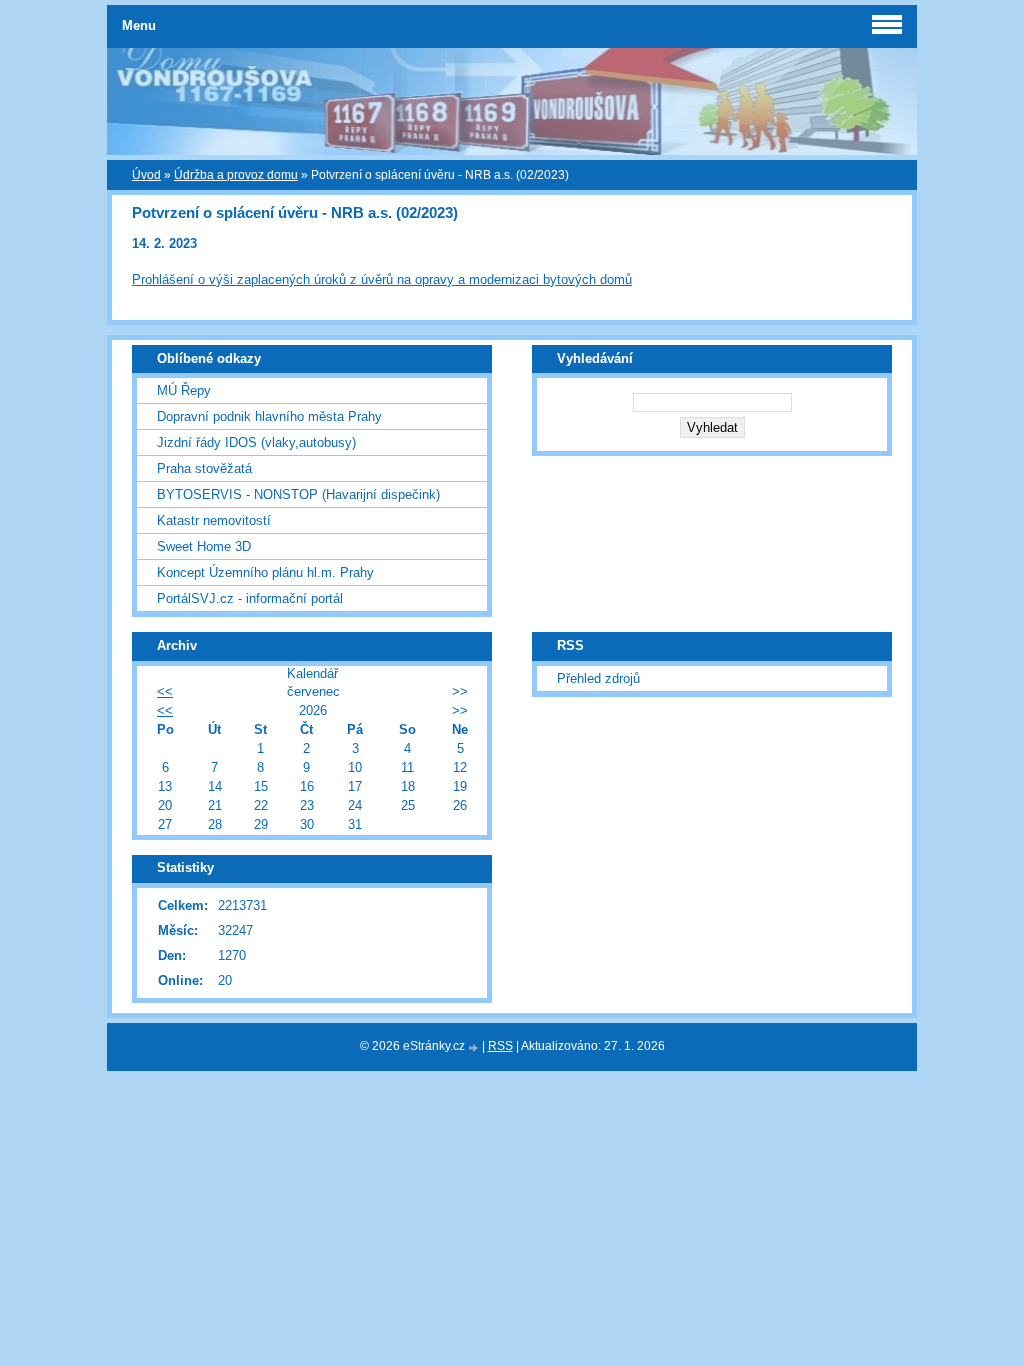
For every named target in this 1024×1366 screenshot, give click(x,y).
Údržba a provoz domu (236, 175)
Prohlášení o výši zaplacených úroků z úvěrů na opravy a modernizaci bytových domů (382, 279)
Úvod (146, 175)
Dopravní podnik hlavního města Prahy (269, 416)
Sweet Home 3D (204, 546)
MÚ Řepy (184, 390)
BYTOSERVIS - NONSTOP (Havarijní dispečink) (298, 494)
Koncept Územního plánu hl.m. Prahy (265, 572)
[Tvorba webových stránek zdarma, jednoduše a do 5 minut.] (475, 1047)
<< (165, 691)
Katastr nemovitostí (214, 520)
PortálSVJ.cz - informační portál (250, 598)
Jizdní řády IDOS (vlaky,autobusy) (256, 442)
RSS (500, 1046)
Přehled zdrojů (598, 678)
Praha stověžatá (204, 468)
